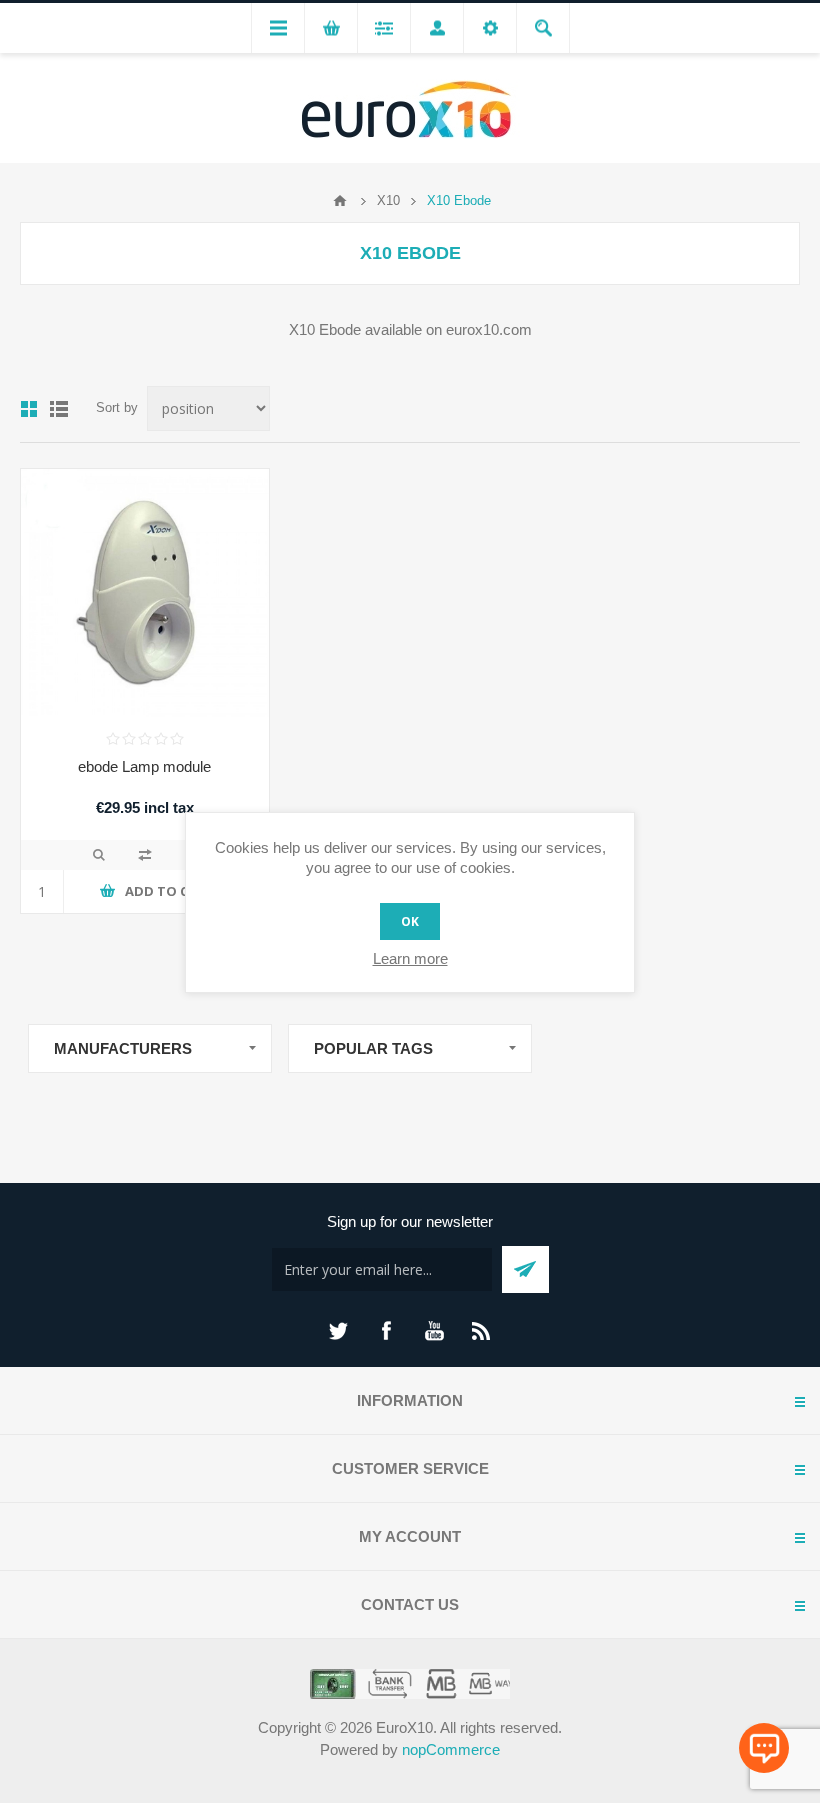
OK (410, 921)
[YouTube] (434, 1331)
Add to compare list (145, 855)
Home (340, 201)
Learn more (410, 958)
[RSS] (482, 1331)
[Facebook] (386, 1331)
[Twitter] (338, 1331)
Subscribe (525, 1269)
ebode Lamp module (144, 766)
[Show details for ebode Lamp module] (145, 593)
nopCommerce (451, 1749)
